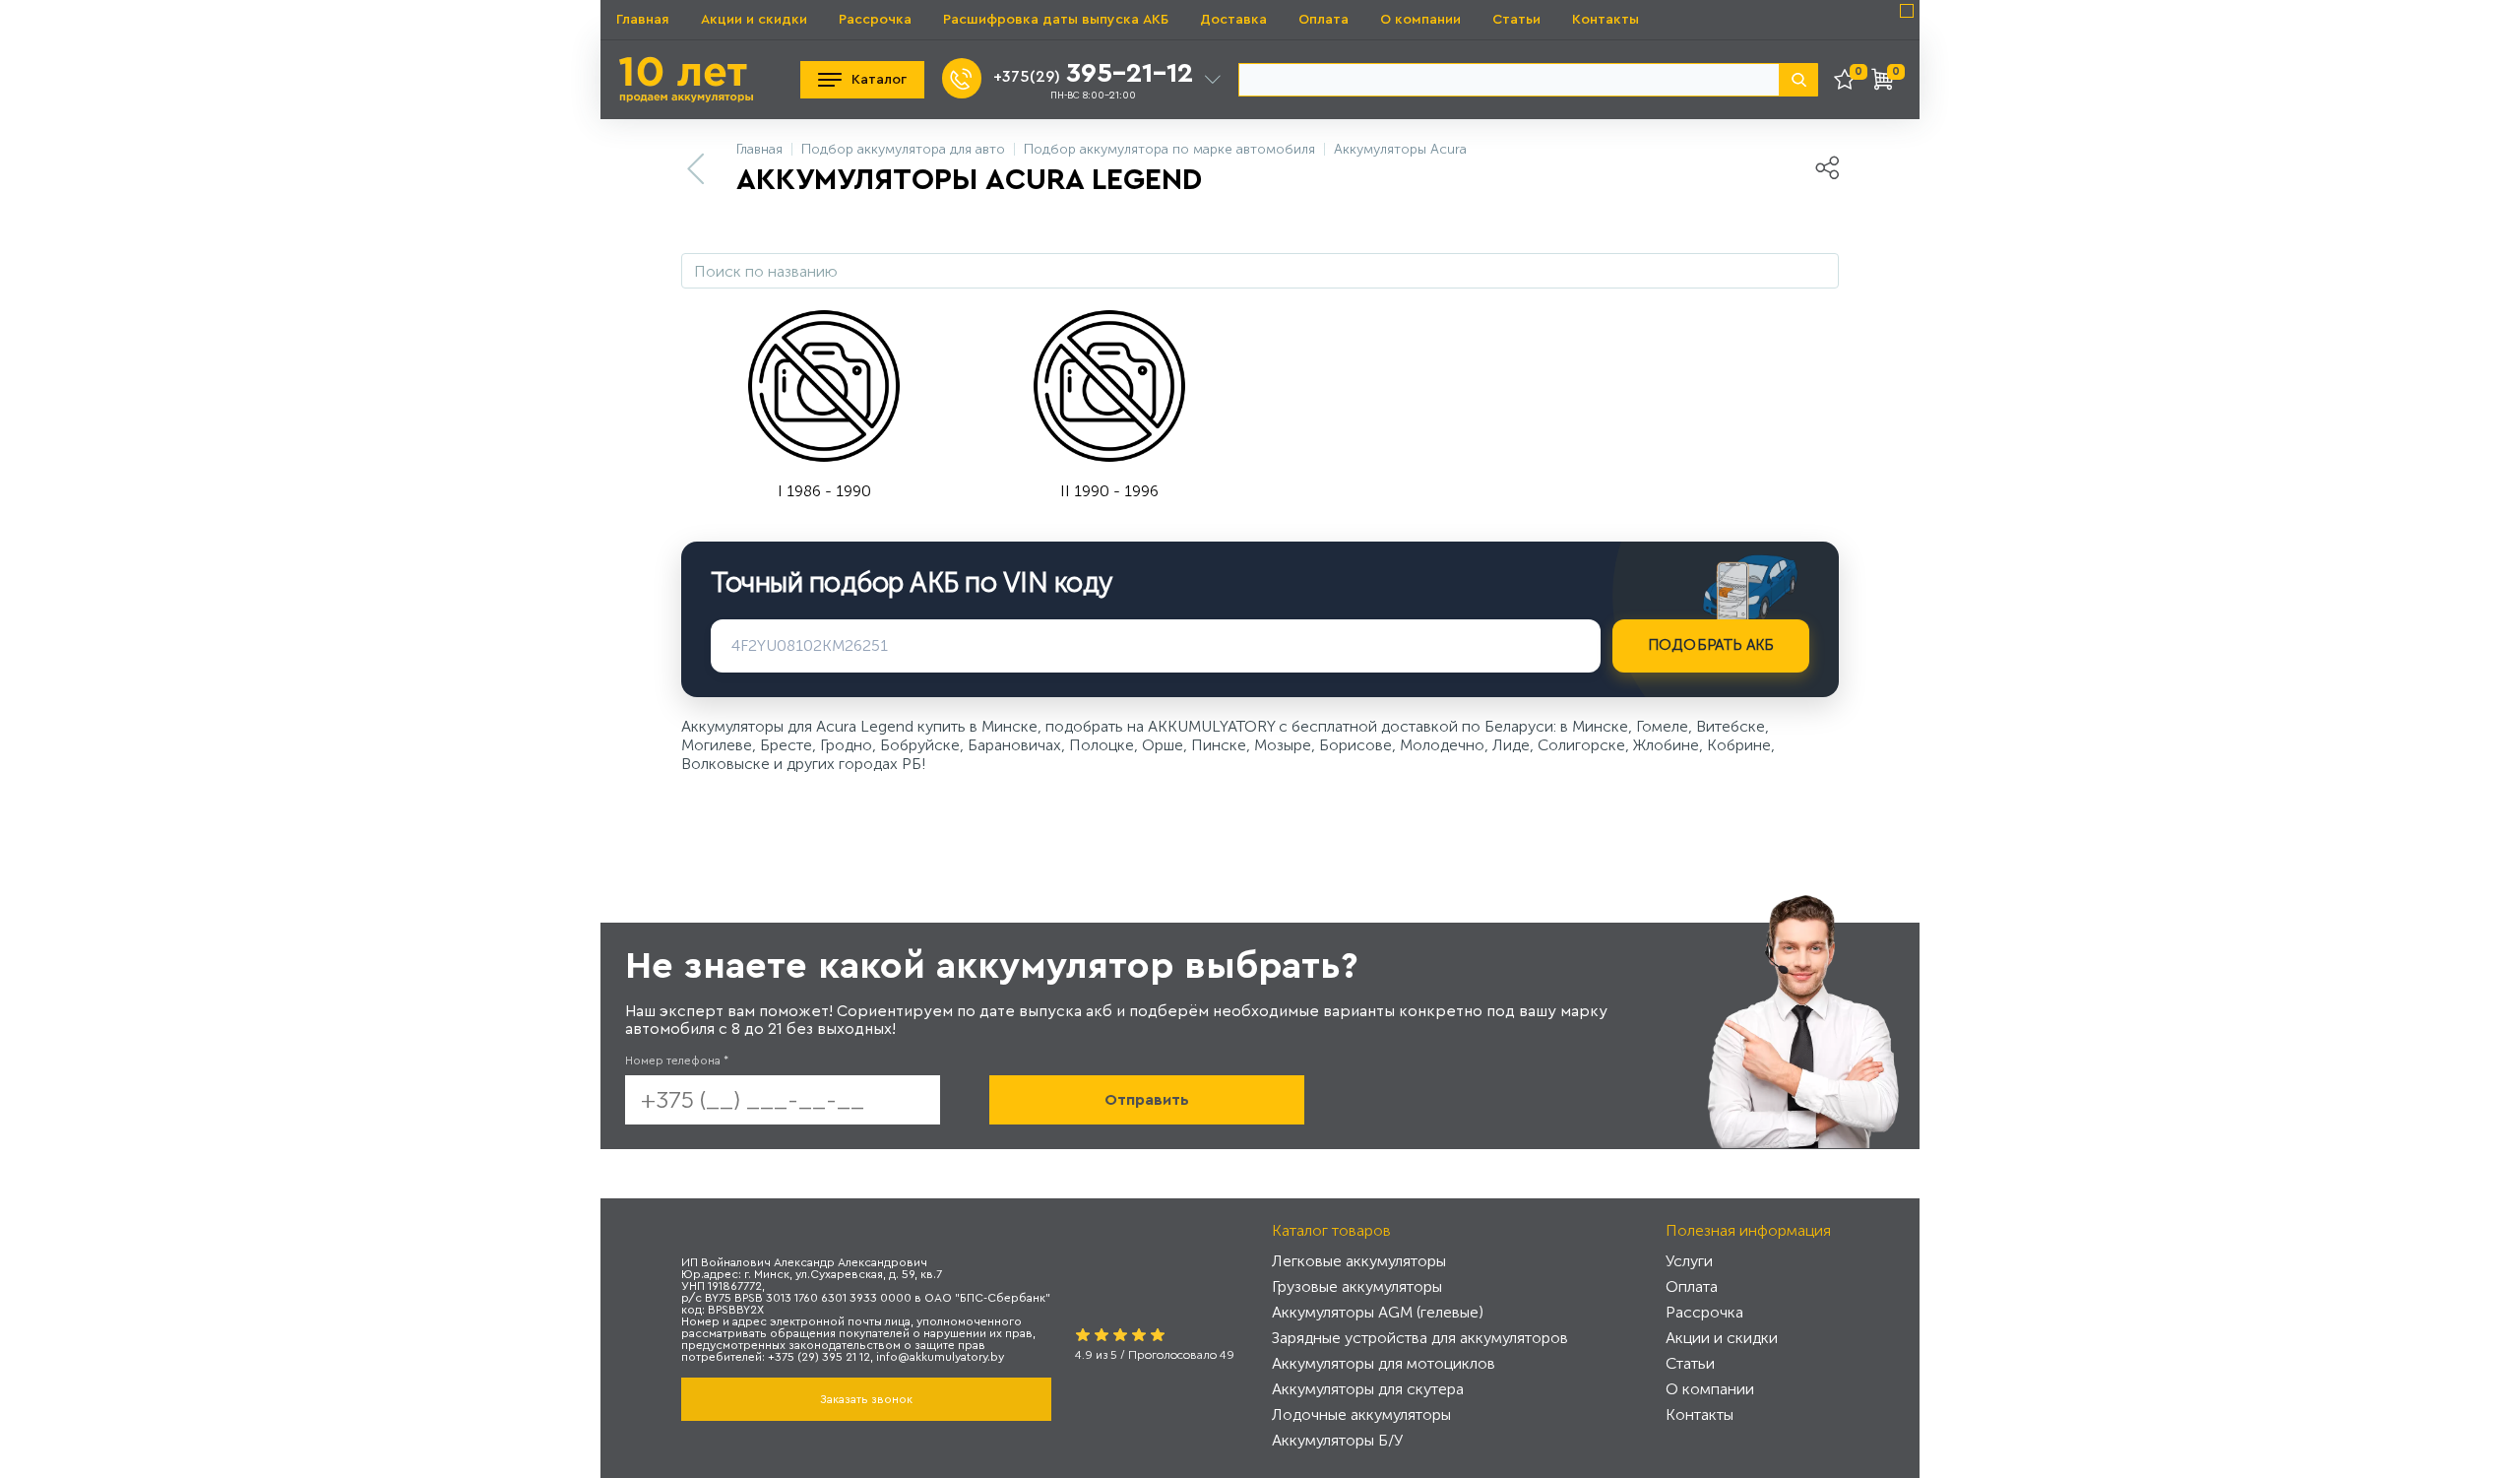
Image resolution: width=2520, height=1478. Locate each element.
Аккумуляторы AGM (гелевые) (1378, 1312)
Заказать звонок (866, 1399)
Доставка (1233, 20)
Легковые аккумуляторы (1359, 1261)
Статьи (1516, 20)
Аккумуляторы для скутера (1368, 1389)
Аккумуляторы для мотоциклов (1384, 1363)
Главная (643, 20)
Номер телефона (677, 1060)
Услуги (1689, 1261)
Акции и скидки (754, 20)
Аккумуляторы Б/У (1337, 1440)
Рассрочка (875, 20)
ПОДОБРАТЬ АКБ (1711, 645)
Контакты (1606, 20)
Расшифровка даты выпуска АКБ (1056, 20)
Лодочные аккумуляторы (1361, 1414)
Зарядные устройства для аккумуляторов (1420, 1338)
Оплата (1323, 20)
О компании (1420, 20)
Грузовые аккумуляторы (1357, 1286)
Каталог (879, 80)
